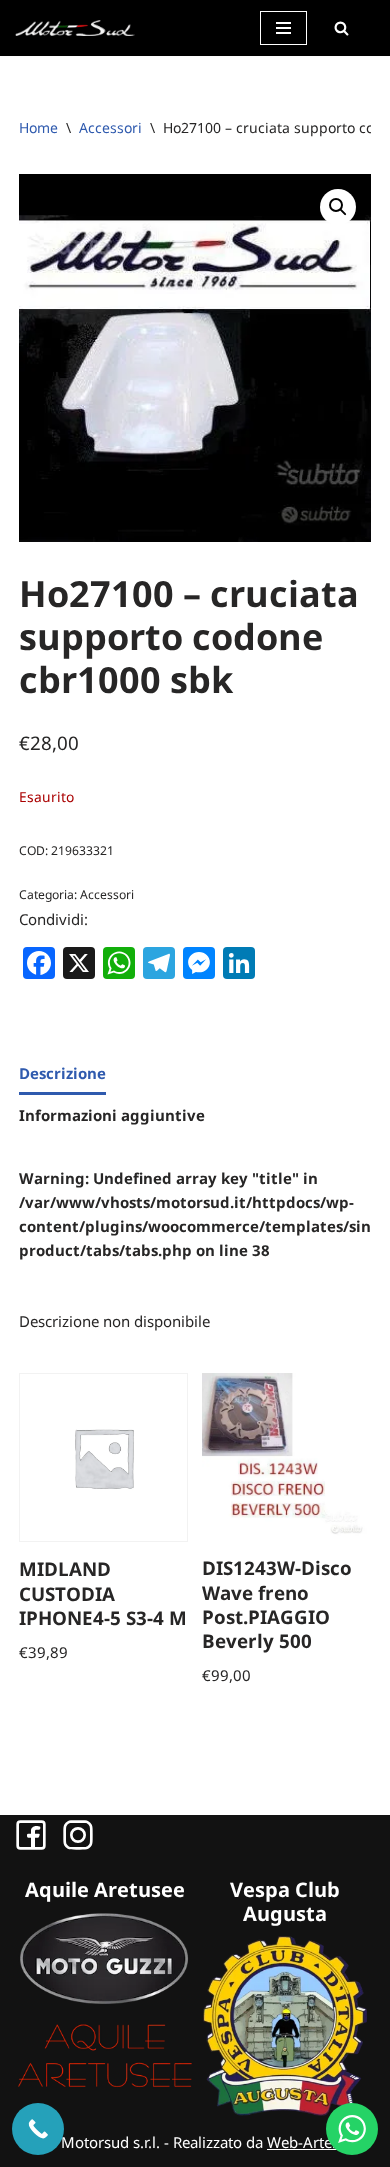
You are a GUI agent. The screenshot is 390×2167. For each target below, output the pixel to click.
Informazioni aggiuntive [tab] (112, 1115)
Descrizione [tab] (62, 1073)
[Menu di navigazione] (283, 28)
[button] (338, 207)
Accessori (110, 127)
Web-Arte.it (306, 2142)
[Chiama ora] (38, 2129)
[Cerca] (341, 28)
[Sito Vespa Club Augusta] (285, 2110)
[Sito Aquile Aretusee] (105, 2086)
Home (38, 127)
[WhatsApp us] (352, 2129)
